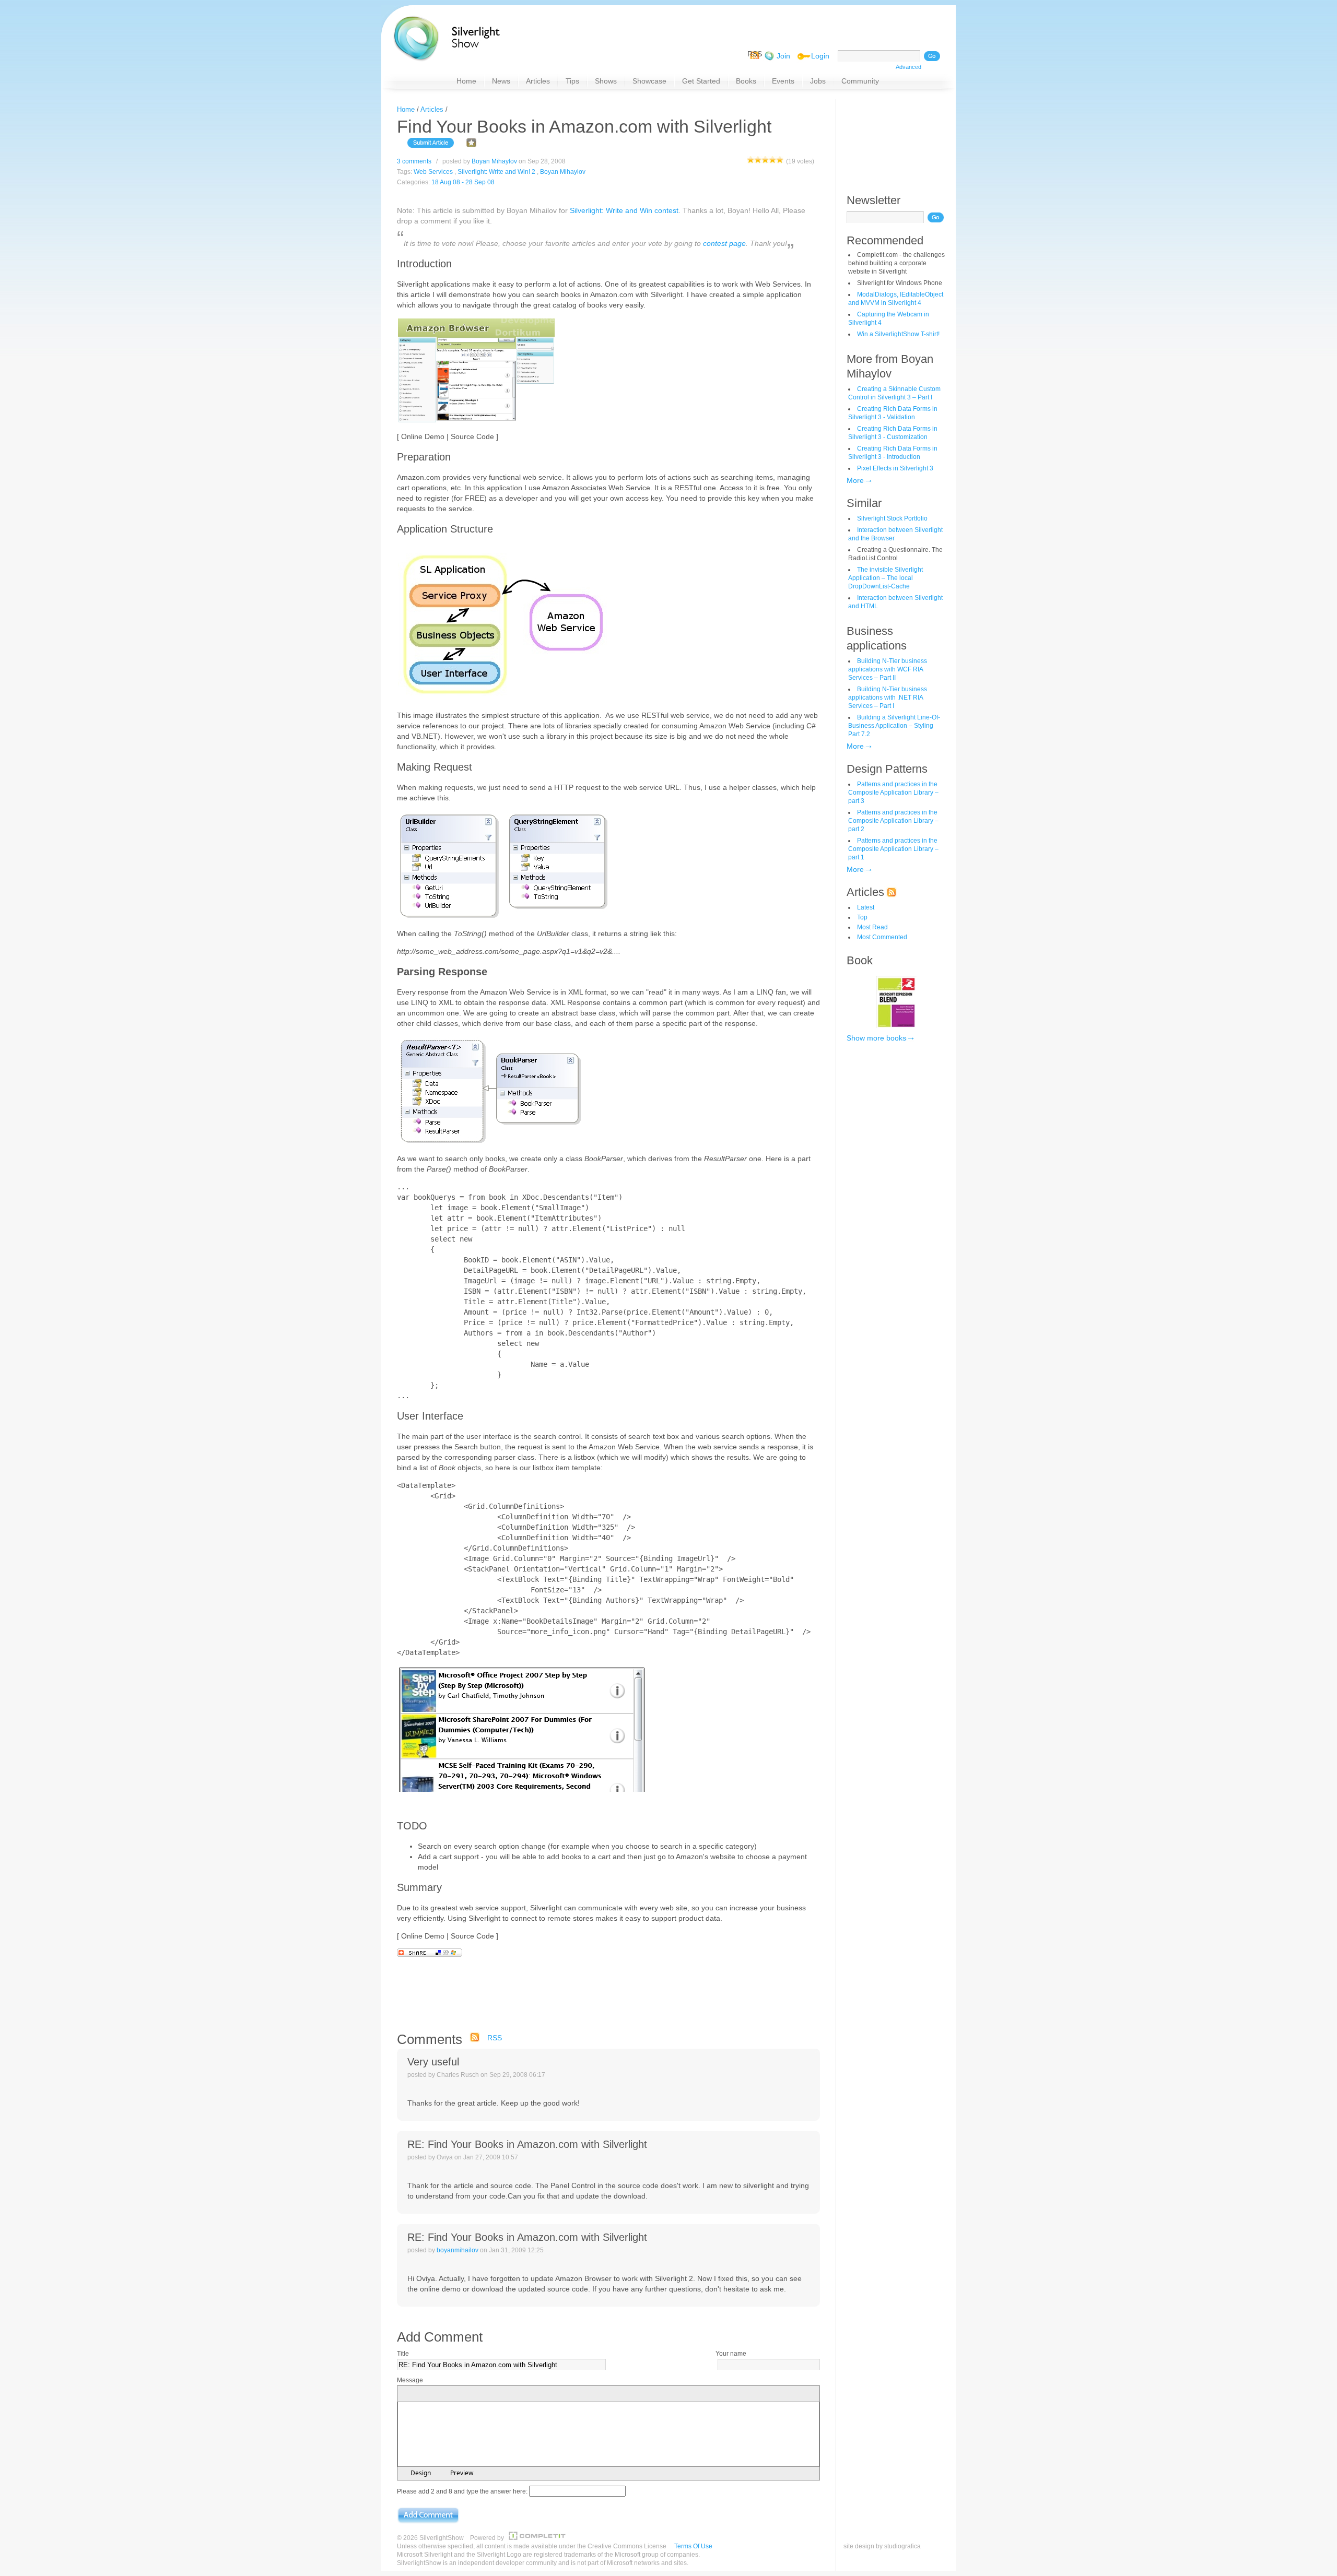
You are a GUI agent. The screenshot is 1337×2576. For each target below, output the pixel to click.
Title (403, 2354)
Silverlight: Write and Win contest (624, 210)
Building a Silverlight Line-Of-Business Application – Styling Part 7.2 (894, 726)
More (855, 480)
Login (820, 56)
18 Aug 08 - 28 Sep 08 (463, 182)
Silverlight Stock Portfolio (892, 518)
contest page (724, 243)
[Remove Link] (512, 2394)
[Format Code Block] (528, 2394)
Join (783, 56)
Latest (866, 907)
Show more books (876, 1038)
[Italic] (418, 2394)
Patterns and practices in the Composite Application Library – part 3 (893, 793)
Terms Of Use (693, 2546)
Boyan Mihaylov (494, 161)
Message (410, 2380)
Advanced (908, 67)
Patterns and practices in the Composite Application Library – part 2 (893, 821)
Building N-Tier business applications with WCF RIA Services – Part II (888, 669)
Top (862, 917)
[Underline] (431, 2394)
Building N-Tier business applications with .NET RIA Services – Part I (888, 698)
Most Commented (882, 937)
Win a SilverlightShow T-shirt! (898, 334)
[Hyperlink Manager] (500, 2394)
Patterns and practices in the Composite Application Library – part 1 (893, 849)
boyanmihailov (458, 2250)
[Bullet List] (472, 2394)
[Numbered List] (459, 2394)
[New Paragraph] (487, 2394)
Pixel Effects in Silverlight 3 (895, 468)
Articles (432, 109)
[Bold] (406, 2394)
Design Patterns (887, 769)
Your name (731, 2354)
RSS (495, 2038)
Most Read (872, 927)
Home (406, 109)
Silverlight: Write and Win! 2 (496, 172)
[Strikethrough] (443, 2394)
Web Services (433, 172)
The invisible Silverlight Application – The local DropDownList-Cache (886, 578)
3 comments (414, 161)
